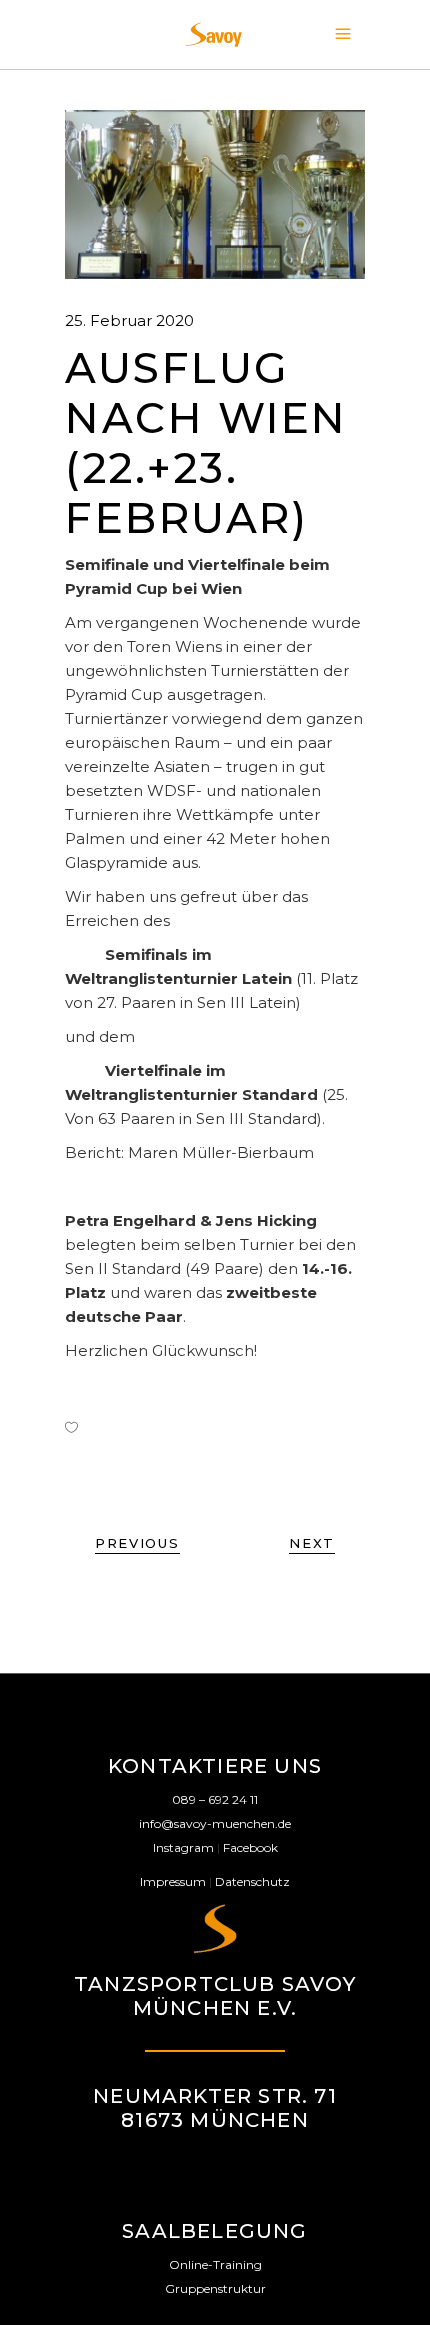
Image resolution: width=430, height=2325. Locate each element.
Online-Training (215, 2264)
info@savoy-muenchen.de (215, 1823)
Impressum (173, 1881)
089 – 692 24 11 (215, 1799)
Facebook (250, 1847)
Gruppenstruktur (215, 2288)
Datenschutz (252, 1881)
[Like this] (71, 1427)
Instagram (183, 1847)
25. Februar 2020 (129, 320)
